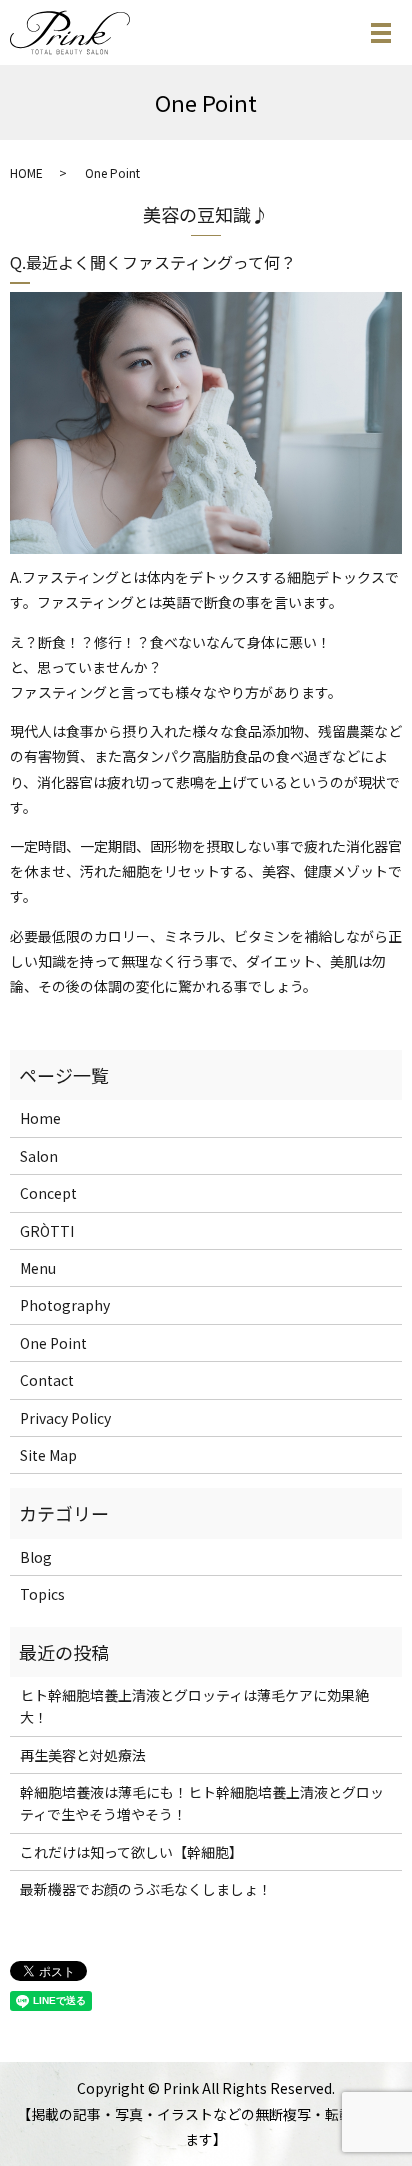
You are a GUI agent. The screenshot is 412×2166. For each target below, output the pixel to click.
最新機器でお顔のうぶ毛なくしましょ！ (146, 1889)
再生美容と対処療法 (83, 1755)
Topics (42, 1594)
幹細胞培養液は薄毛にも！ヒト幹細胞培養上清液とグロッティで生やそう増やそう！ (202, 1803)
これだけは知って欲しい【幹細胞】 (131, 1852)
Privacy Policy (65, 1418)
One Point (53, 1343)
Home (40, 1118)
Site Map (48, 1455)
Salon (39, 1156)
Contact (47, 1380)
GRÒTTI (47, 1231)
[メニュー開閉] (381, 33)
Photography (65, 1305)
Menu (38, 1268)
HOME (26, 172)
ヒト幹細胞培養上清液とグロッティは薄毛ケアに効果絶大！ (194, 1706)
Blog (36, 1557)
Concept (48, 1193)
